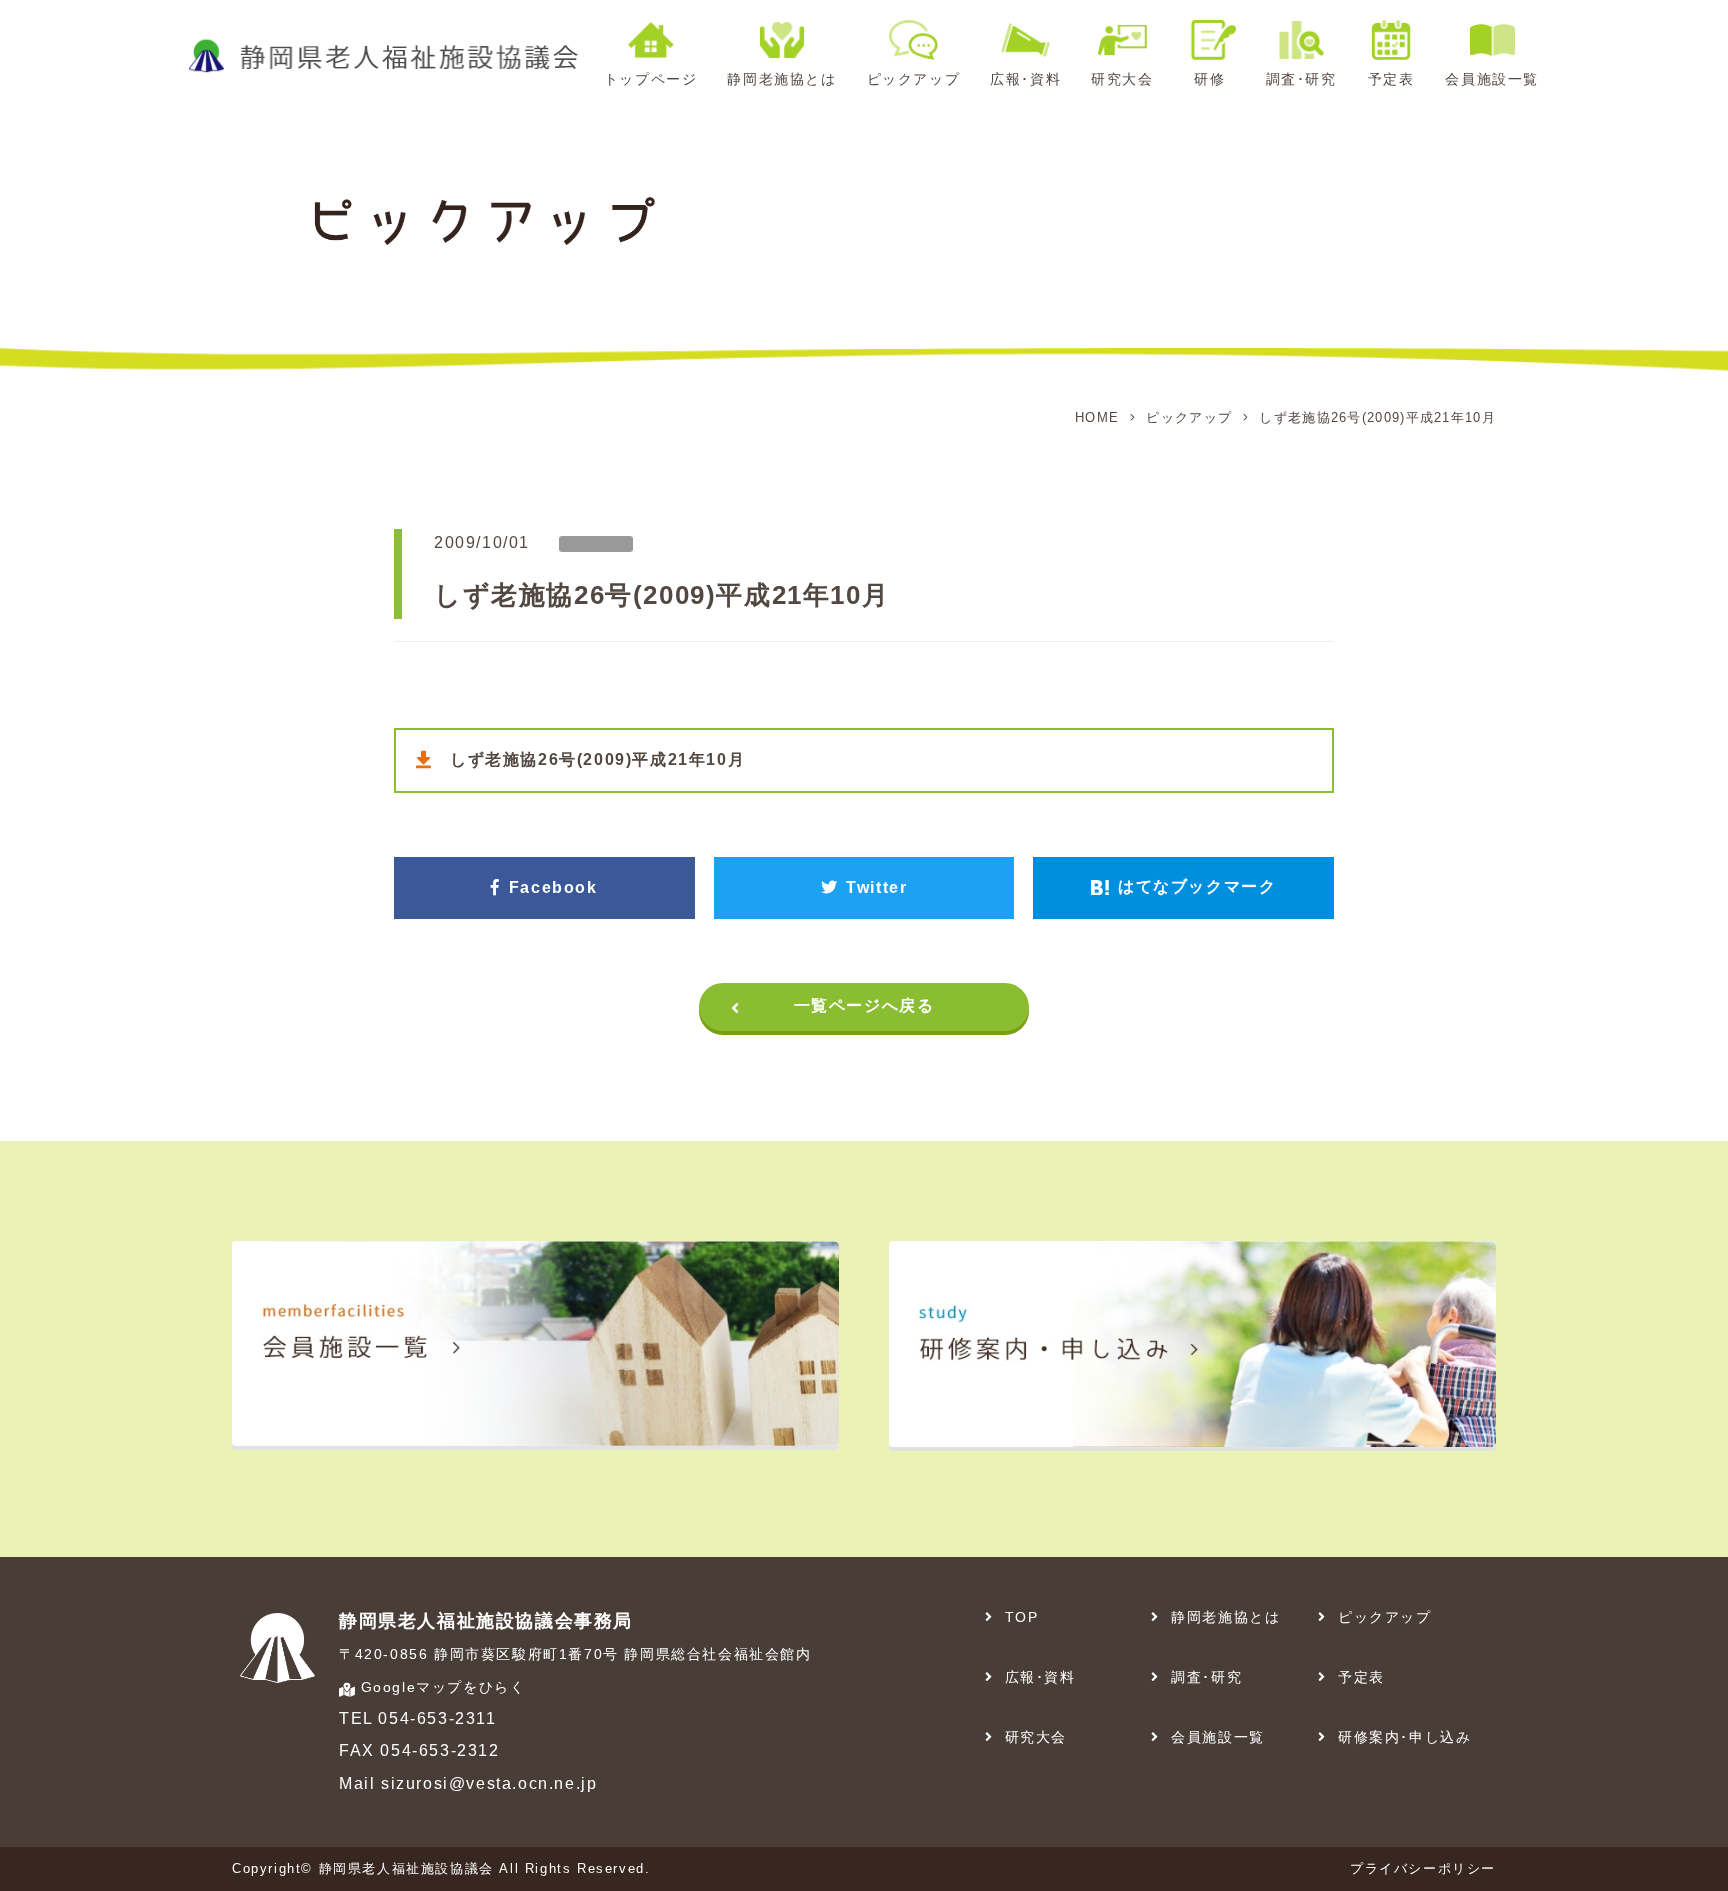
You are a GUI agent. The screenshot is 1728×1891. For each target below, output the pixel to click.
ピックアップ (1189, 417)
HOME (1097, 417)
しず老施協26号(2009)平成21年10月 (597, 759)
